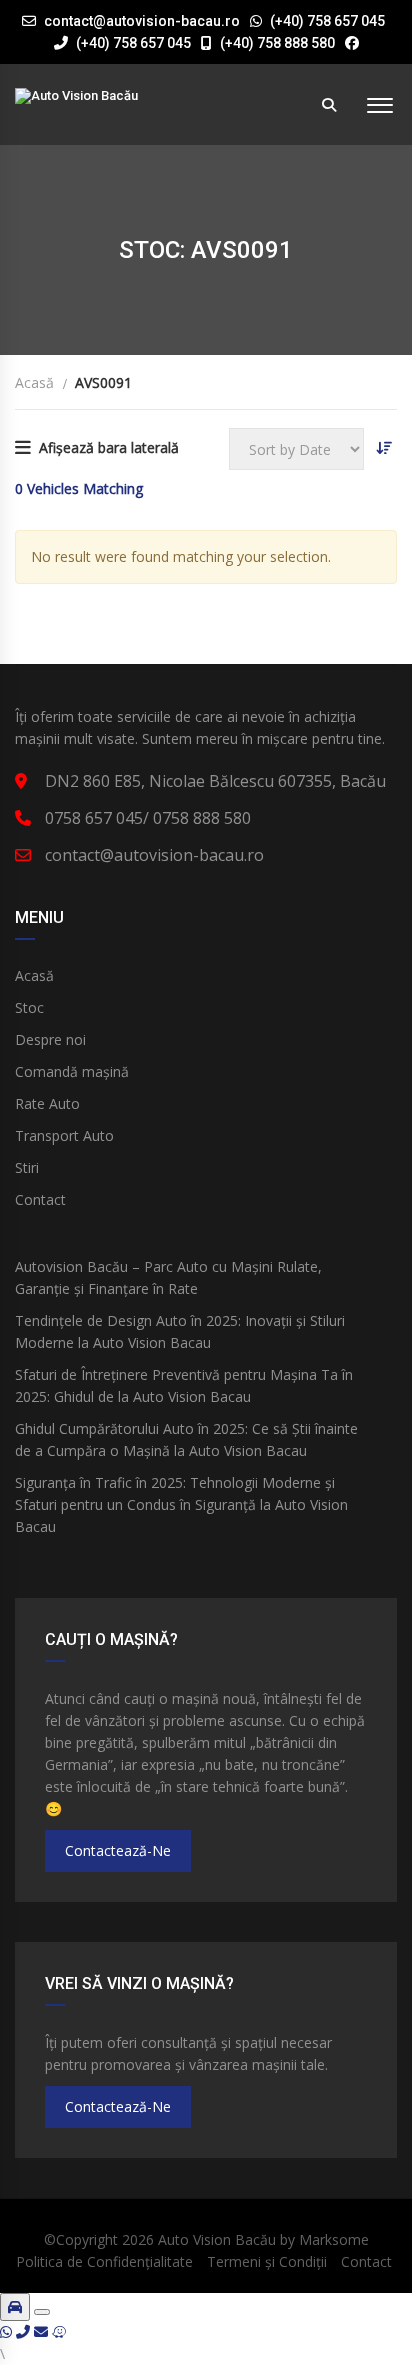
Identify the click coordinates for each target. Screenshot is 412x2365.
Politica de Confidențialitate (104, 2261)
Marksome (334, 2239)
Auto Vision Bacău (217, 2239)
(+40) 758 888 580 (276, 43)
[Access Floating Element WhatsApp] (8, 2331)
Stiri (27, 1167)
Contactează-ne (118, 1850)
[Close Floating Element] (42, 2312)
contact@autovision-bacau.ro (142, 21)
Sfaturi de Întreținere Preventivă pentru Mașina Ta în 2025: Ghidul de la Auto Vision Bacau (184, 1385)
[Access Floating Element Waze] (59, 2331)
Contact (40, 1199)
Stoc (29, 1007)
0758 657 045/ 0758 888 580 (148, 818)
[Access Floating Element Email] (43, 2331)
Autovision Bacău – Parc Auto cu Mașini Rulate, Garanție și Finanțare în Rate (168, 1277)
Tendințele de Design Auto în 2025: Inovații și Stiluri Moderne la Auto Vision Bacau (180, 1331)
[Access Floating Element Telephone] (25, 2331)
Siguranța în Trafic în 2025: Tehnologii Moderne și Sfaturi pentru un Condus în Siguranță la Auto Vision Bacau (181, 1504)
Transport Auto (64, 1135)
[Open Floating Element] (15, 2307)
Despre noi (50, 1039)
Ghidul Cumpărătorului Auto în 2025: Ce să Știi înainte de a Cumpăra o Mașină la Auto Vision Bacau (186, 1439)
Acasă (34, 975)
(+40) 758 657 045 (327, 21)
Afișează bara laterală (109, 447)
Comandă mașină (72, 1071)
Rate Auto (47, 1103)
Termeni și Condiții (267, 2261)
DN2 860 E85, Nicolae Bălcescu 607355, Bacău (215, 781)
